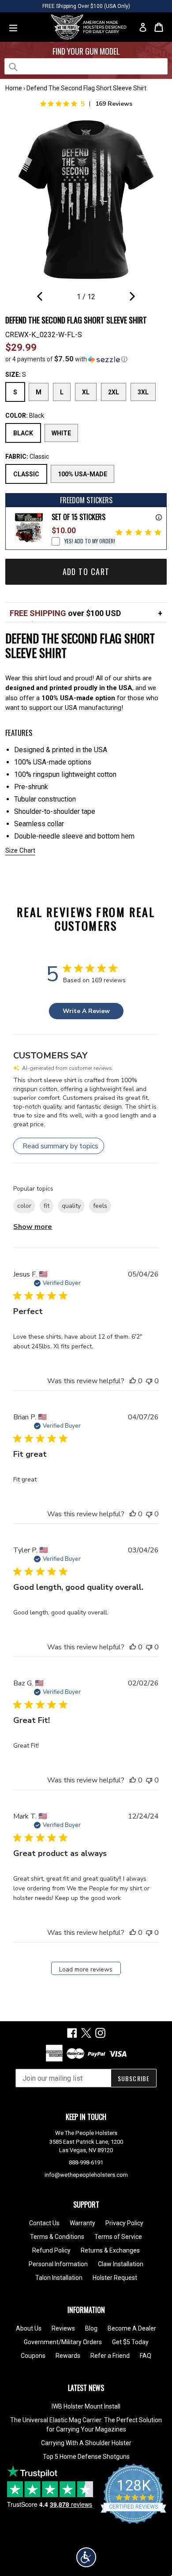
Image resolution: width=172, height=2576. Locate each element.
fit (47, 1206)
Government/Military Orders (63, 2342)
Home (14, 88)
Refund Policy (51, 2250)
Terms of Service (118, 2237)
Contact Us (44, 2223)
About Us (29, 2328)
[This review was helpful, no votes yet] (133, 1381)
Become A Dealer (132, 2328)
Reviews (63, 2328)
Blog (91, 2328)
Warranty (82, 2223)
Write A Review (86, 1011)
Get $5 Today (130, 2342)
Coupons (33, 2356)
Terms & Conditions (57, 2237)
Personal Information (58, 2264)
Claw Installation (121, 2264)
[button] (86, 359)
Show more (33, 1227)
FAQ (146, 2356)
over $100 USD (65, 613)
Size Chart (20, 850)
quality (71, 1206)
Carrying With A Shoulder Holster (86, 2443)
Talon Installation (59, 2278)
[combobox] (86, 66)
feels (100, 1206)
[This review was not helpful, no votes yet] (149, 1381)
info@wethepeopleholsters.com (86, 2175)
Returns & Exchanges (110, 2250)
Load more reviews (86, 1969)
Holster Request (115, 2278)
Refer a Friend (110, 2356)
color (24, 1206)
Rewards (68, 2356)
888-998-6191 (86, 2162)
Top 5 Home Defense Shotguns (86, 2457)
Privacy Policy (124, 2223)
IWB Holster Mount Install (86, 2406)
